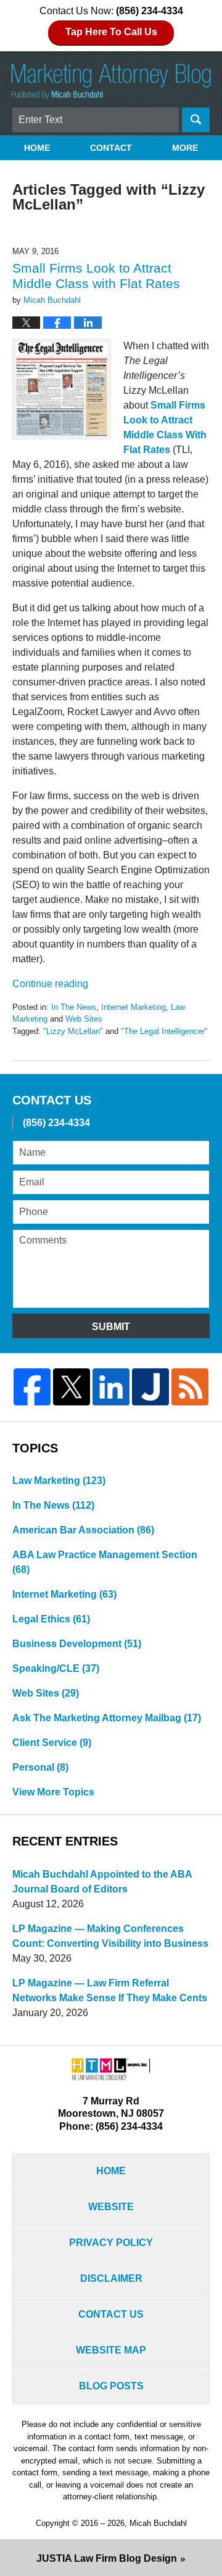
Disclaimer (111, 2278)
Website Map (111, 2350)
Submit (111, 1327)
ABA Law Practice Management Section (105, 1562)
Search (196, 120)
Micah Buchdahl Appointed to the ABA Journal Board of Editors (102, 1882)
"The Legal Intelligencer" (164, 1031)
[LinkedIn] (111, 1387)
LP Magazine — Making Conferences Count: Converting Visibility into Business (110, 1936)
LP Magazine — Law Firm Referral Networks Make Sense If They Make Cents (110, 1990)
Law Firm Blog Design (107, 2558)
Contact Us (111, 2314)
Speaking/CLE (56, 1668)
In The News (74, 1007)
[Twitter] (72, 1387)
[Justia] (150, 1387)
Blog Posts (111, 2386)
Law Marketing (59, 1481)
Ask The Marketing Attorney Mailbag (107, 1718)
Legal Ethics (51, 1619)
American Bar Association (83, 1530)
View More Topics (53, 1792)
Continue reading (50, 984)
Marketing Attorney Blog (111, 82)
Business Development (77, 1644)
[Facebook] (32, 1387)
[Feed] (190, 1387)
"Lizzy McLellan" (73, 1031)
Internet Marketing (134, 1007)
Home (37, 148)
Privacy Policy (111, 2243)
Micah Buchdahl (158, 2523)
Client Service (52, 1743)
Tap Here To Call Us (111, 32)
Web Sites (84, 1019)
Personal (40, 1767)
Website (111, 2207)
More (185, 148)
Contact (111, 148)
